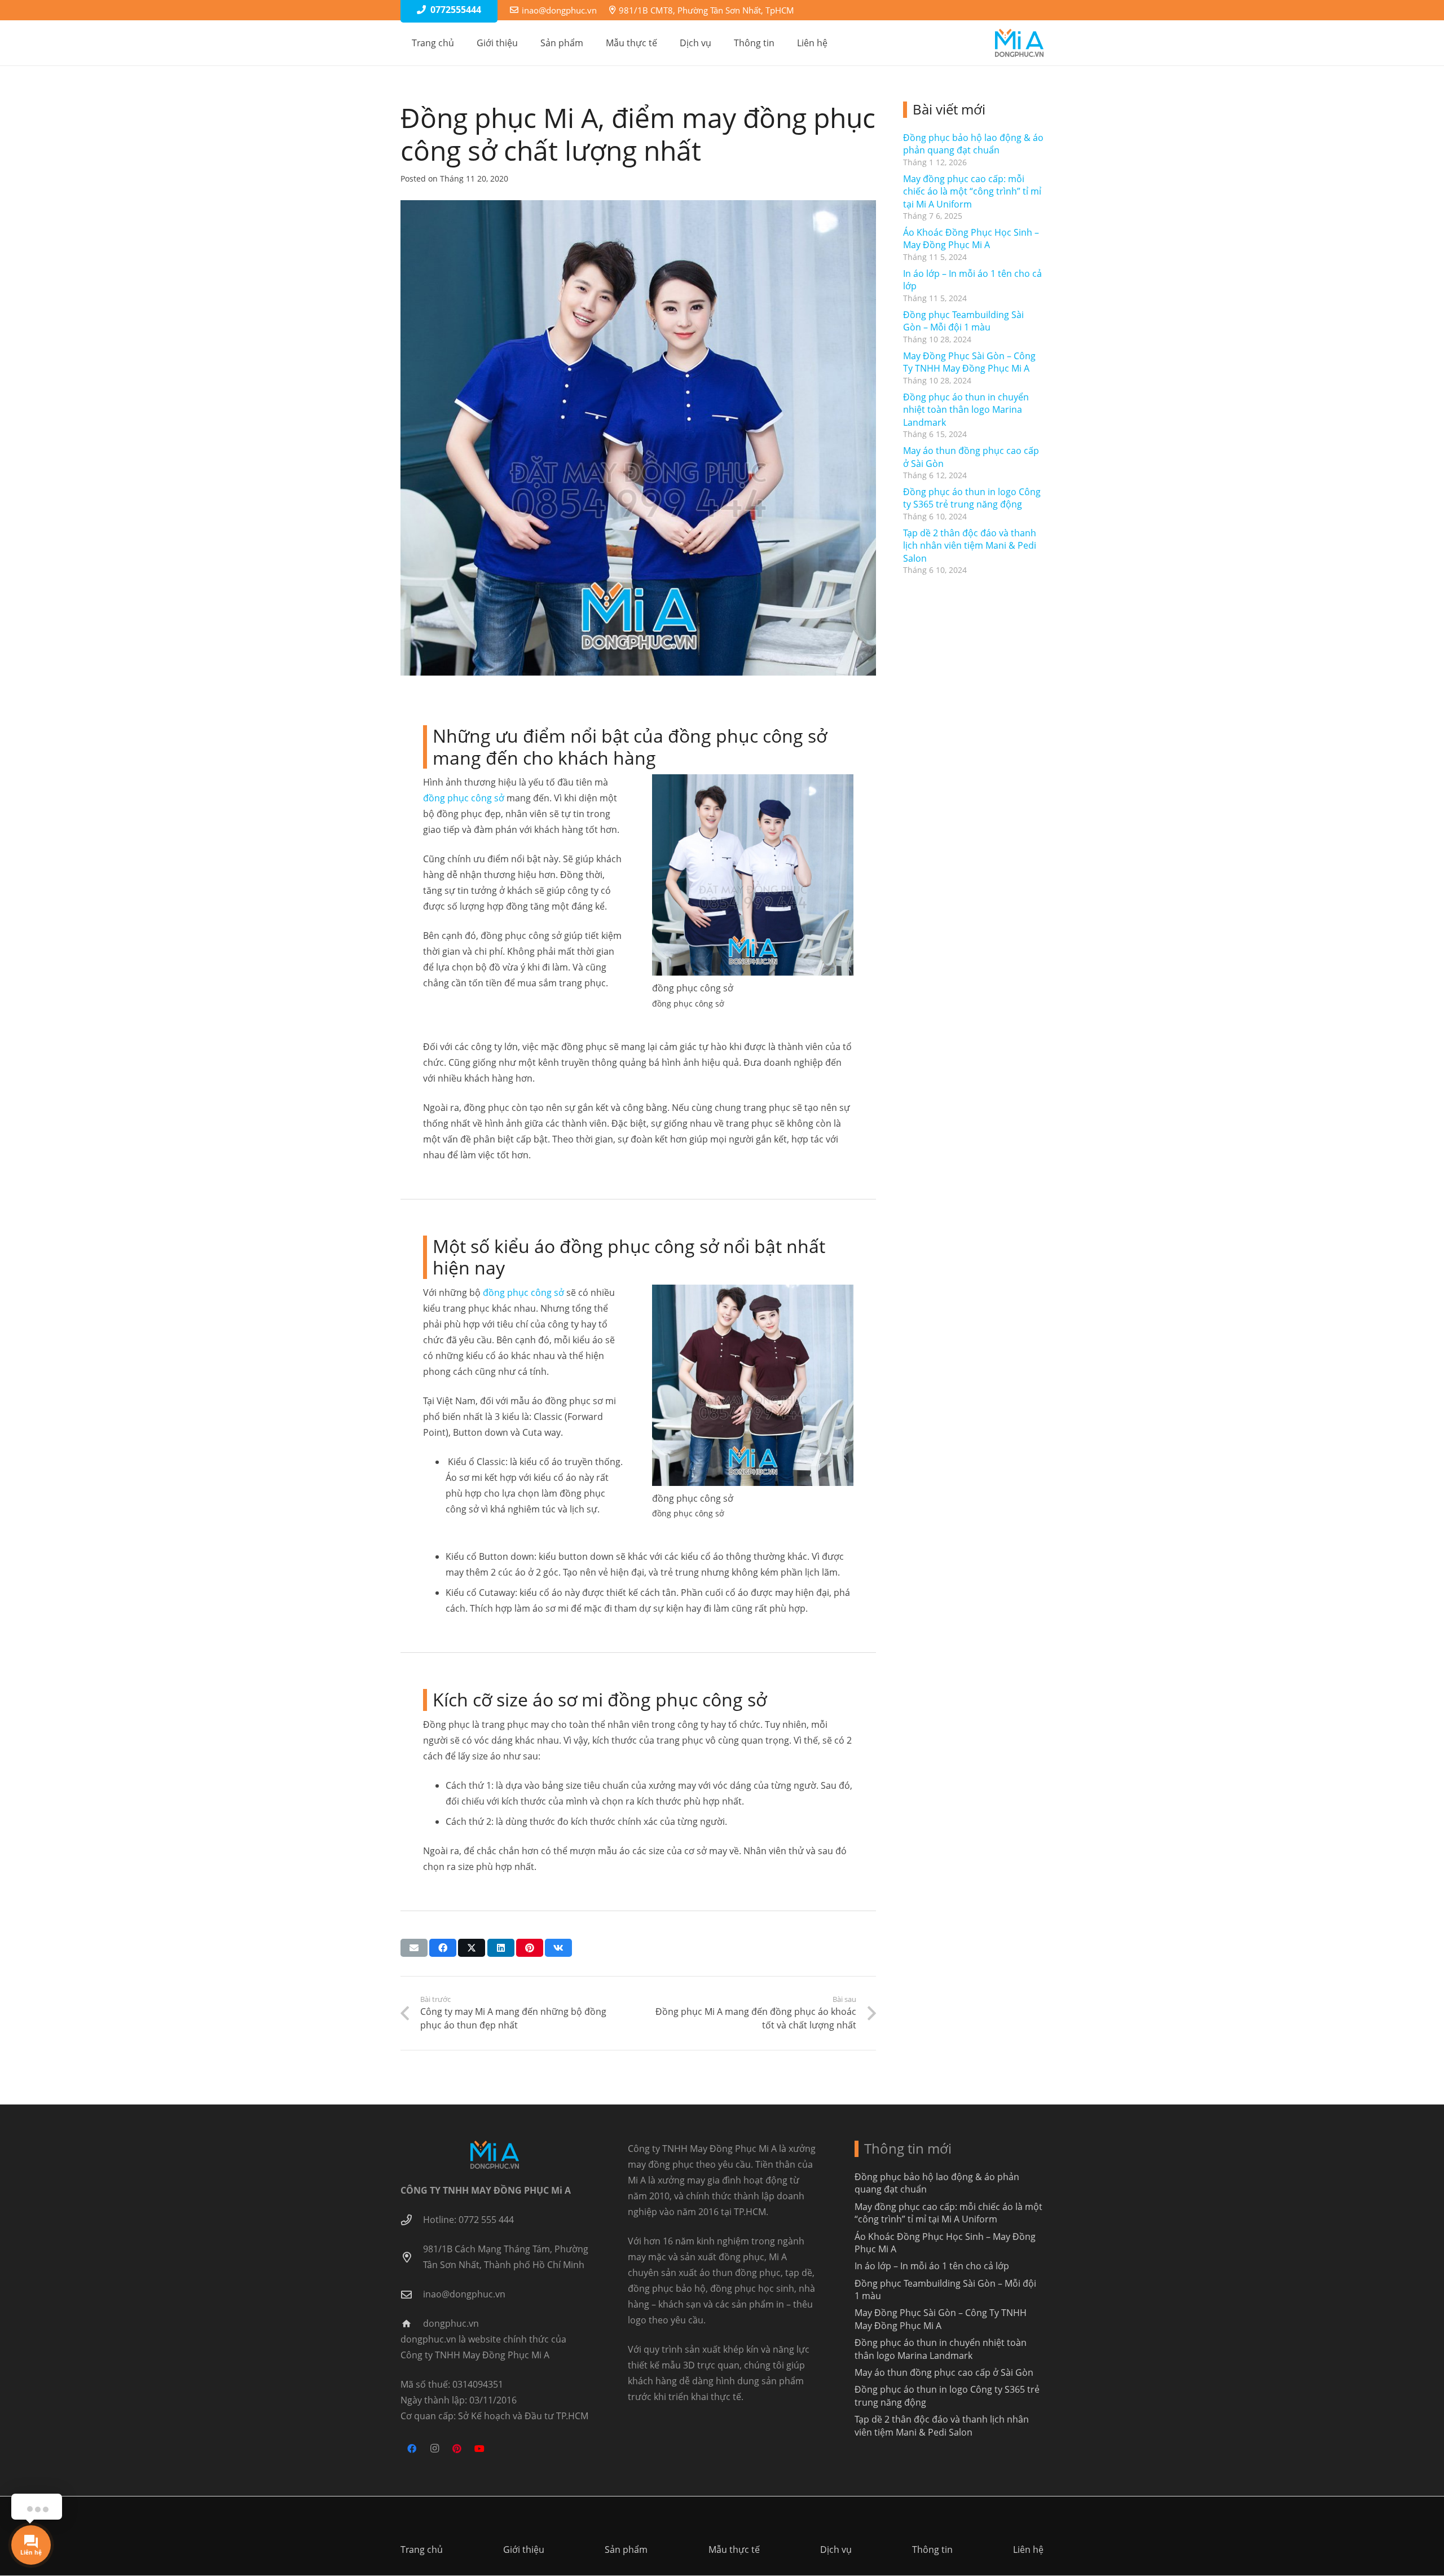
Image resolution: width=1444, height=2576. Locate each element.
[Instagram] (434, 2449)
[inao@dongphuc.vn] (412, 2294)
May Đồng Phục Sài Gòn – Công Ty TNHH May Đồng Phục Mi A (969, 362)
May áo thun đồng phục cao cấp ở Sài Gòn (944, 2372)
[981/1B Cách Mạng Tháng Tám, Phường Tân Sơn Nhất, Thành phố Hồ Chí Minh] (412, 2257)
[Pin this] (530, 1948)
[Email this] (414, 1948)
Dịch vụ (836, 2549)
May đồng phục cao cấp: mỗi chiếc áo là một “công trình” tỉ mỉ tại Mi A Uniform (972, 191)
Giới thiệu (524, 2549)
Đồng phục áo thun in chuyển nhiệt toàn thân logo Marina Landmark (966, 410)
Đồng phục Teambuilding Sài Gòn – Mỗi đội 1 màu (963, 321)
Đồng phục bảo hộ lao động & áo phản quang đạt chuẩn (973, 144)
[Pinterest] (457, 2449)
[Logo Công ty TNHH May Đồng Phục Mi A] (1019, 43)
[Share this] (443, 1948)
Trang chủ (422, 2549)
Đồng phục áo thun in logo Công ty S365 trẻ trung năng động (972, 498)
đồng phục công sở (464, 798)
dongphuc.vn (451, 2323)
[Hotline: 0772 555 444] (412, 2220)
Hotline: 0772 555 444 (468, 2220)
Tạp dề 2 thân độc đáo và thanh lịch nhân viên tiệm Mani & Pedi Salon (970, 546)
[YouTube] (479, 2449)
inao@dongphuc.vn (464, 2294)
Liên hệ (1028, 2549)
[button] (589, 43)
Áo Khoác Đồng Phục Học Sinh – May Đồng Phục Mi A (971, 239)
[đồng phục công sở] (753, 1386)
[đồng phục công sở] (753, 875)
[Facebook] (412, 2449)
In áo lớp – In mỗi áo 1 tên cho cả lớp (932, 2266)
